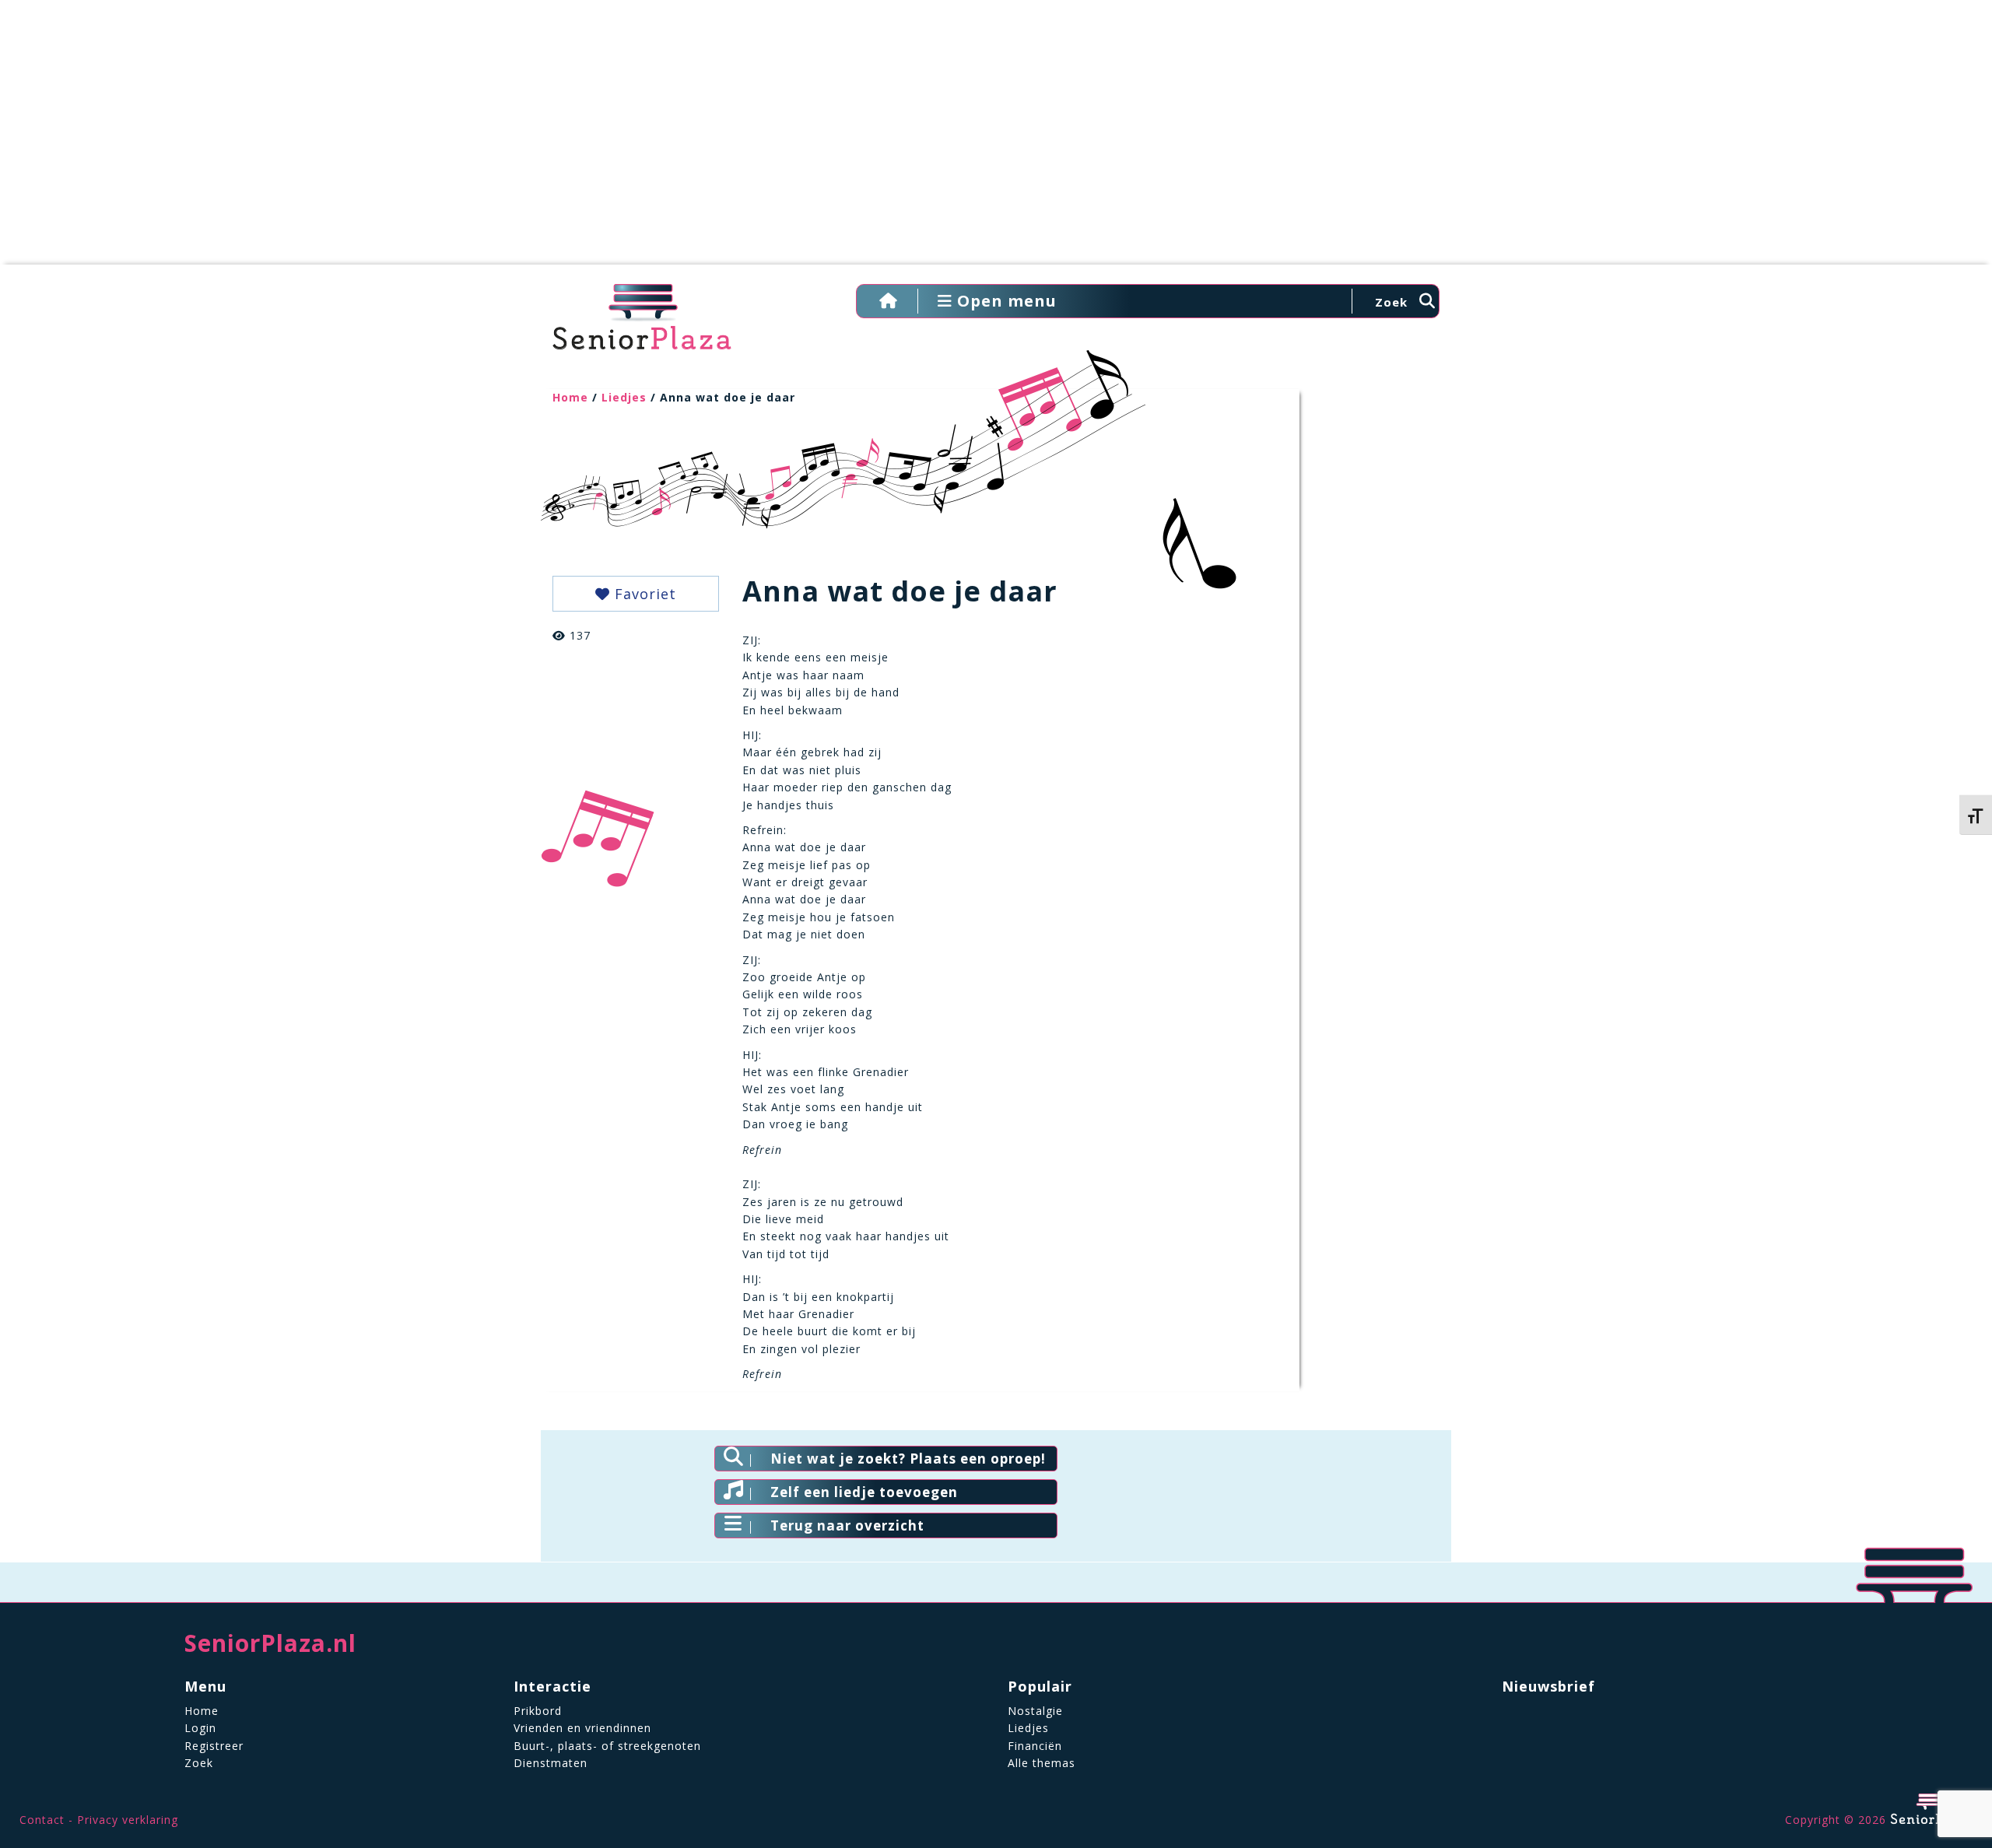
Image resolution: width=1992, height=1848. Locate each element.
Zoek (199, 1763)
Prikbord (538, 1711)
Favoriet (643, 594)
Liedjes (624, 397)
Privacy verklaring (128, 1820)
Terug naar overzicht (847, 1525)
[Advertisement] (996, 140)
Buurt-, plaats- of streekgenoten (607, 1746)
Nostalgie (1035, 1711)
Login (200, 1728)
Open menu (1005, 301)
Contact (42, 1820)
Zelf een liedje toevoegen (864, 1492)
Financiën (1035, 1746)
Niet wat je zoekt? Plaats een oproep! (908, 1459)
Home (570, 397)
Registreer (214, 1746)
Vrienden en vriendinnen (582, 1728)
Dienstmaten (551, 1763)
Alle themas (1042, 1763)
